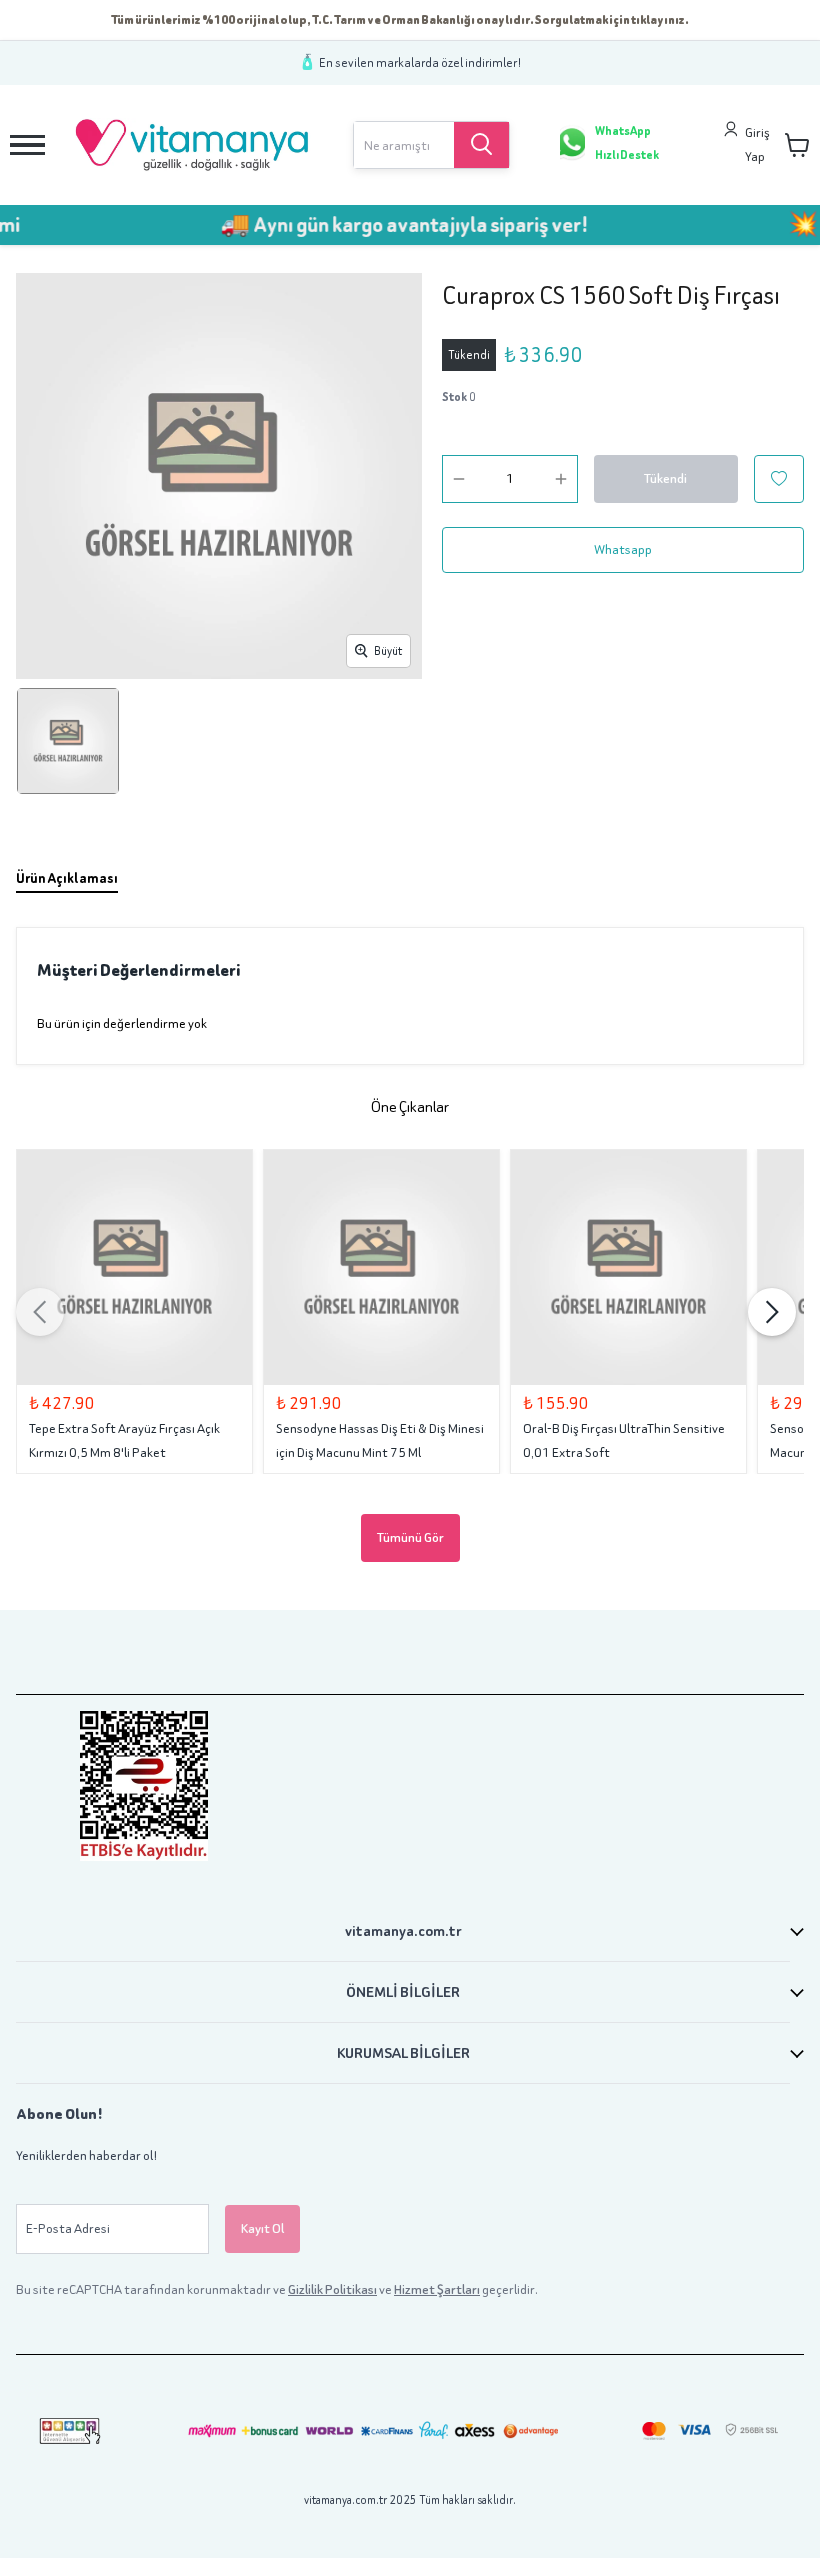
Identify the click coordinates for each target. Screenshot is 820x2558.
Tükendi (665, 478)
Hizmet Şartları (437, 2289)
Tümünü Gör (410, 1537)
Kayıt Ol (262, 2228)
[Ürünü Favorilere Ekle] (779, 479)
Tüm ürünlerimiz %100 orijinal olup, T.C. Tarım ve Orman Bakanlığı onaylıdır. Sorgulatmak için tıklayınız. (400, 19)
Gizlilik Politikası (332, 2289)
